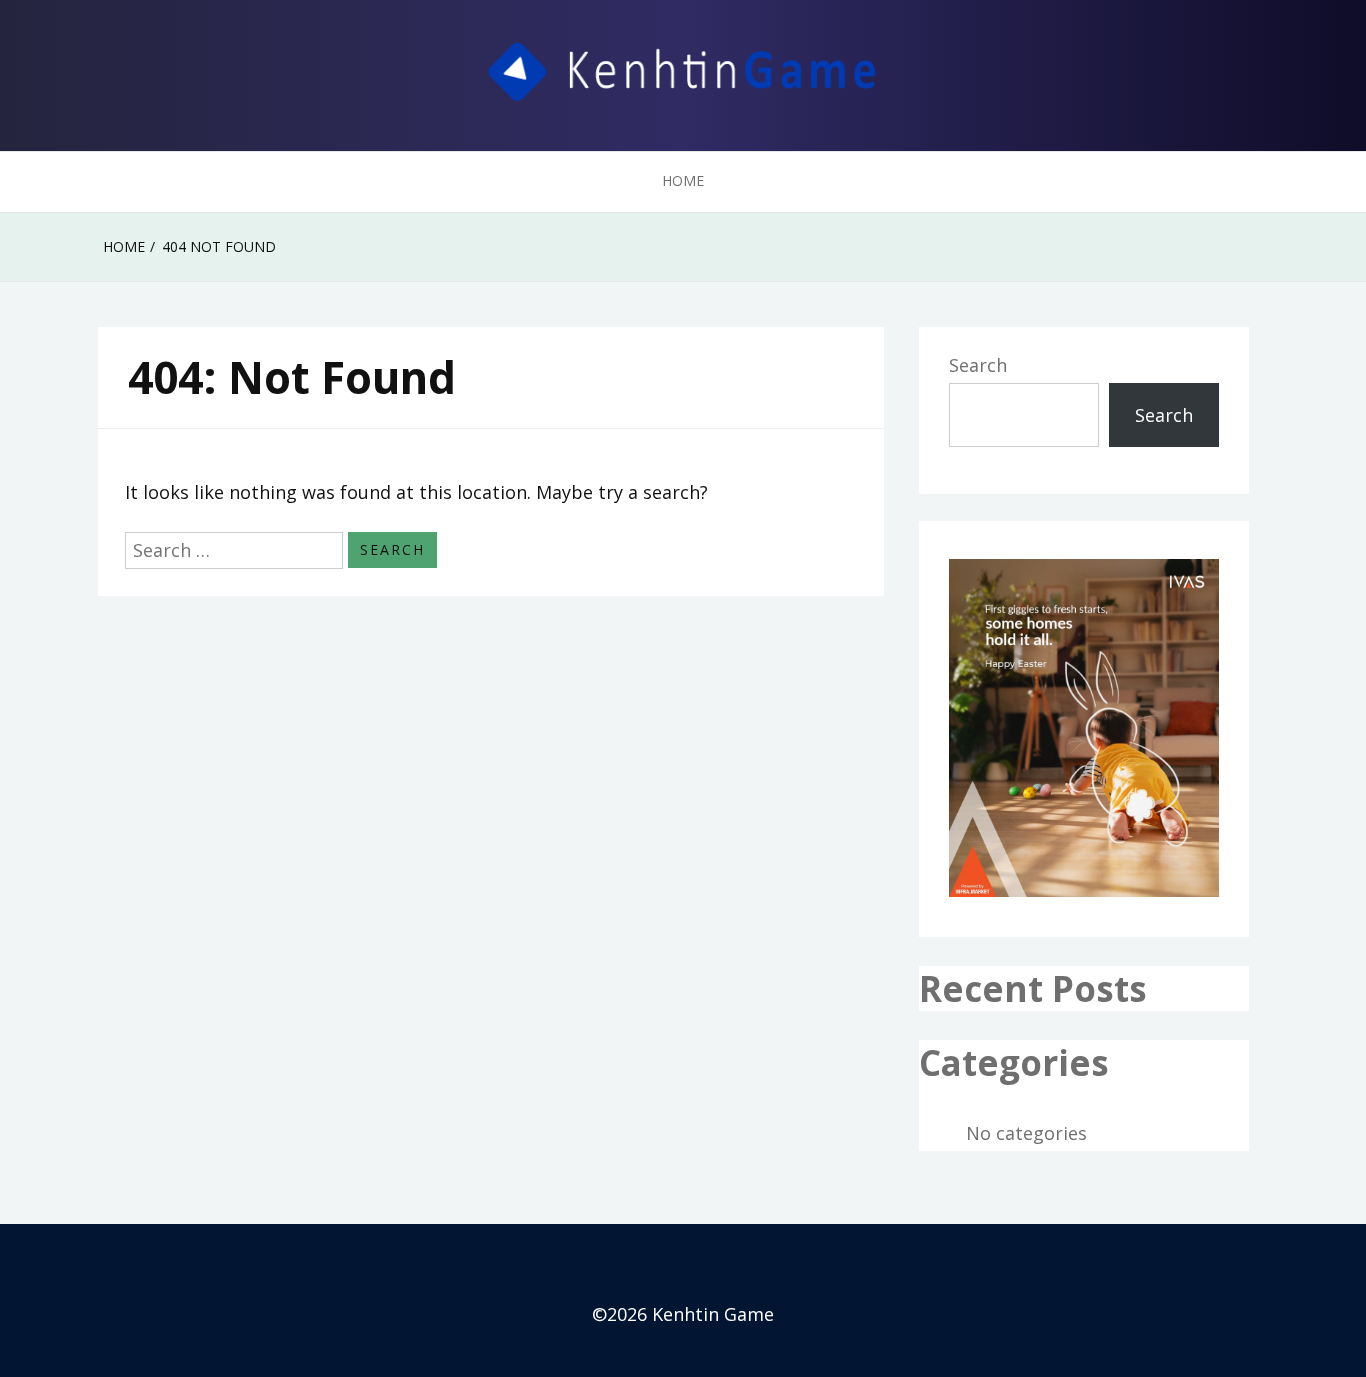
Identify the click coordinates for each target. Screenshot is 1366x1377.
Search (978, 365)
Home (683, 180)
